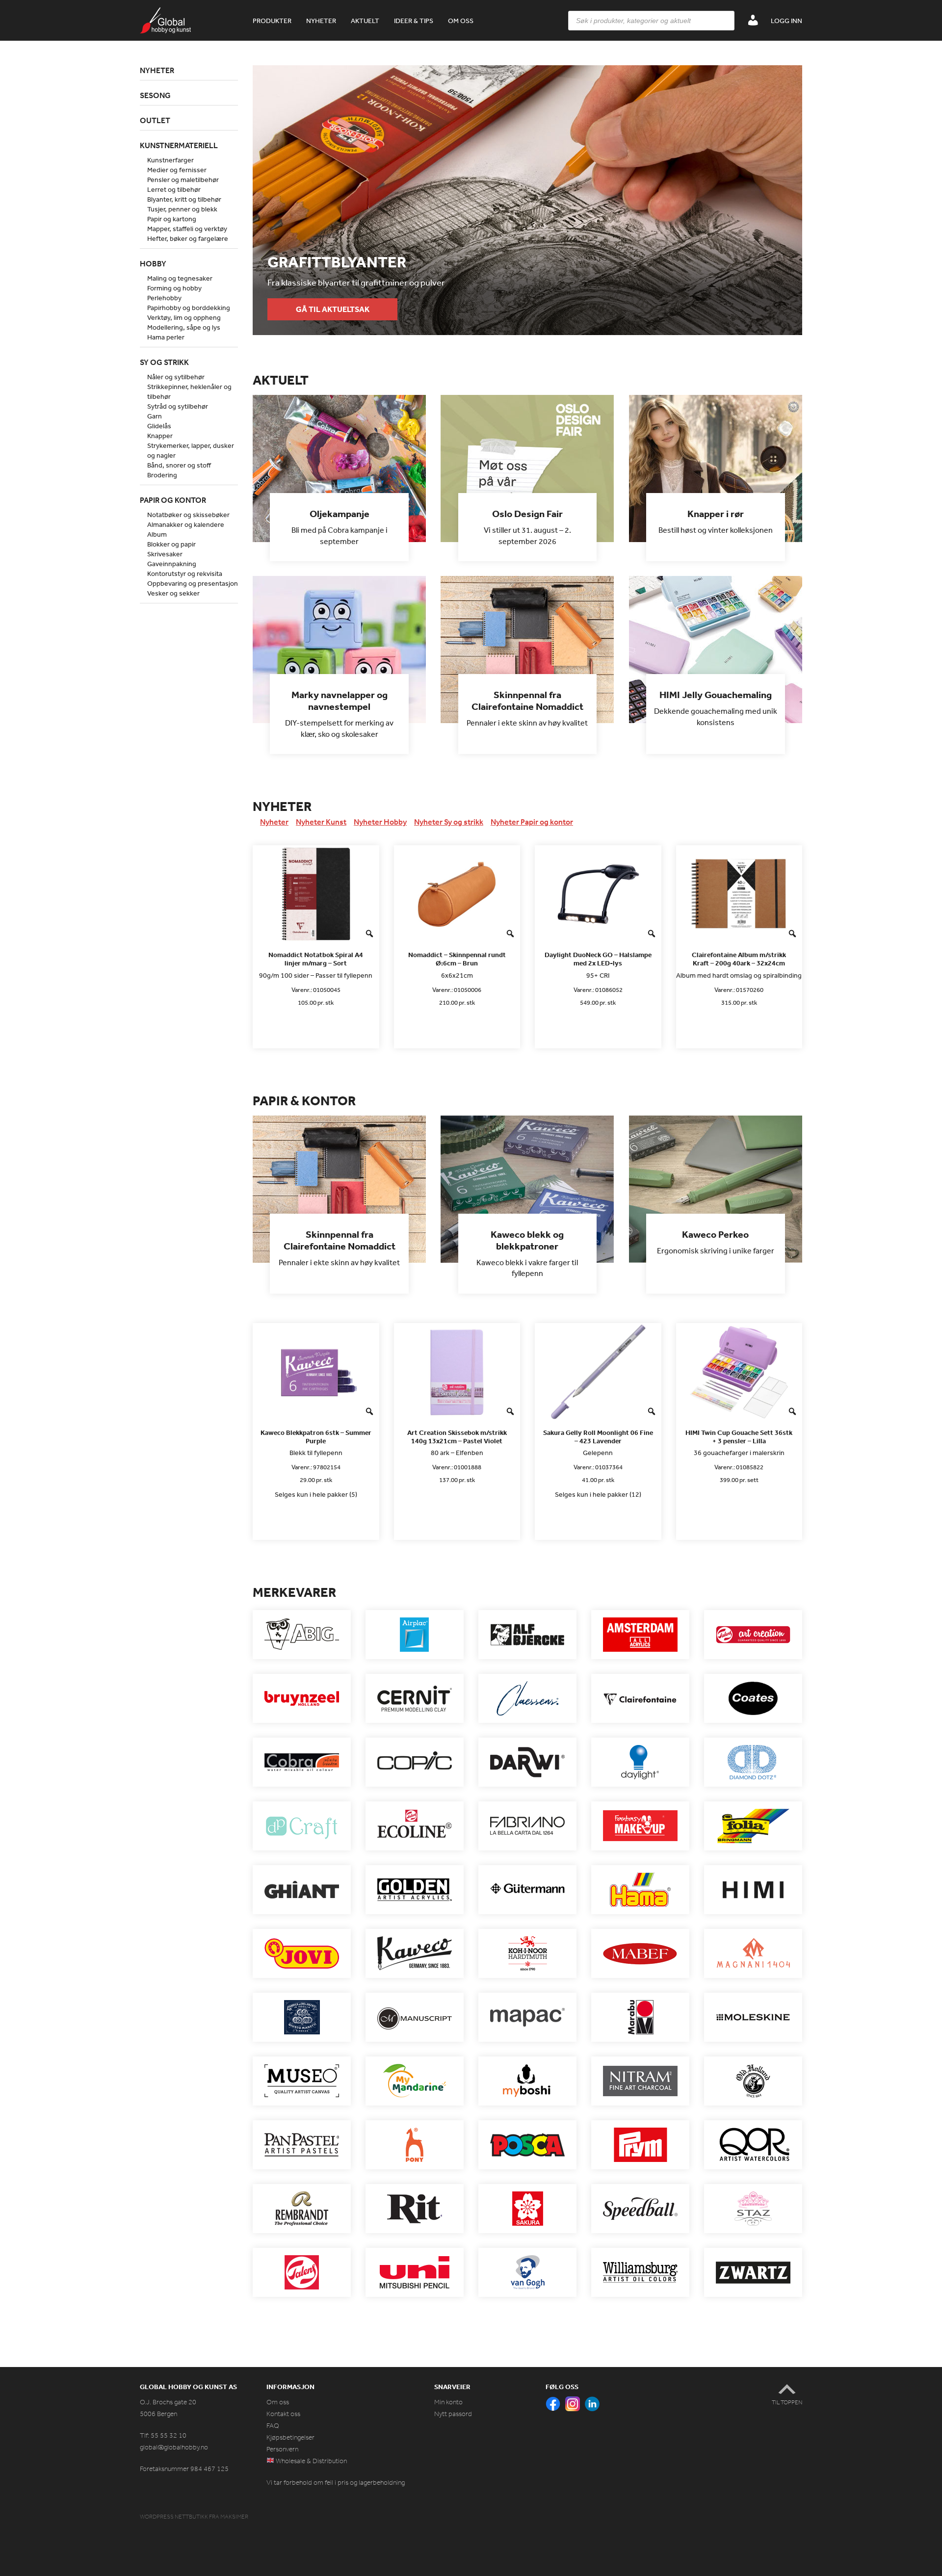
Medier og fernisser (177, 170)
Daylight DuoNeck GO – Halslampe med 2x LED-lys (598, 959)
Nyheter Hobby (380, 822)
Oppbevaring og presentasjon (193, 583)
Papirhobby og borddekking (189, 308)
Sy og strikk (164, 362)
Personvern (282, 2449)
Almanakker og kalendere (186, 524)
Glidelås (159, 426)
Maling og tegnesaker (180, 278)
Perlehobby (164, 298)
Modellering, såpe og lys (184, 327)
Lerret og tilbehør (174, 189)
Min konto (448, 2402)
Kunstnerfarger (170, 160)
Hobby (153, 263)
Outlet (155, 120)
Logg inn (786, 21)
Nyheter (321, 21)
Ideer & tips (414, 21)
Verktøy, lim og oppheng (184, 317)
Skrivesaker (165, 554)
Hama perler (166, 337)
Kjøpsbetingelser (290, 2437)
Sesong (155, 95)
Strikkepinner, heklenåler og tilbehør (189, 391)
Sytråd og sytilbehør (178, 406)
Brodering (162, 475)
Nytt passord (453, 2414)
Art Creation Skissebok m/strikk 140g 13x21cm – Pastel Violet (457, 1437)
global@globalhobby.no (174, 2447)
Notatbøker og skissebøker (188, 515)
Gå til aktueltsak (333, 309)
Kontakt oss (283, 2414)
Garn (155, 416)
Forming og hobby (174, 288)
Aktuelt (365, 21)
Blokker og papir (171, 544)
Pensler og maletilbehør (183, 180)
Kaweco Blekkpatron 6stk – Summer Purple (316, 1437)
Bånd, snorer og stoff (179, 465)
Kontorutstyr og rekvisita (185, 573)
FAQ (273, 2426)
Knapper (160, 436)
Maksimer (234, 2517)
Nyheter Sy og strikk (449, 822)
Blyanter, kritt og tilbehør (184, 199)
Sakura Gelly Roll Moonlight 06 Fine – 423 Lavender (598, 1437)
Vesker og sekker (173, 593)
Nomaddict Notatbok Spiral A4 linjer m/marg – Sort (316, 959)
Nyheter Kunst (321, 822)
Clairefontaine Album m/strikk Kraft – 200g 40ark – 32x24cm (739, 959)
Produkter (272, 21)
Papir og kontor (173, 500)
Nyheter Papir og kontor (532, 822)
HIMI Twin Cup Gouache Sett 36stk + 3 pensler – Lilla (739, 1437)
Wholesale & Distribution (311, 2461)
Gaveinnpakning (172, 564)
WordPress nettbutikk (174, 2517)
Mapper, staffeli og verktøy (187, 229)
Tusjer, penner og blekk (182, 209)
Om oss (461, 21)
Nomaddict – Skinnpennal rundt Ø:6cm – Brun (457, 959)
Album (157, 534)
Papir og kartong (172, 219)
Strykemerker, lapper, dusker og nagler (191, 450)
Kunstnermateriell (179, 145)
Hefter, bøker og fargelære (188, 238)
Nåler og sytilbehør (176, 377)
